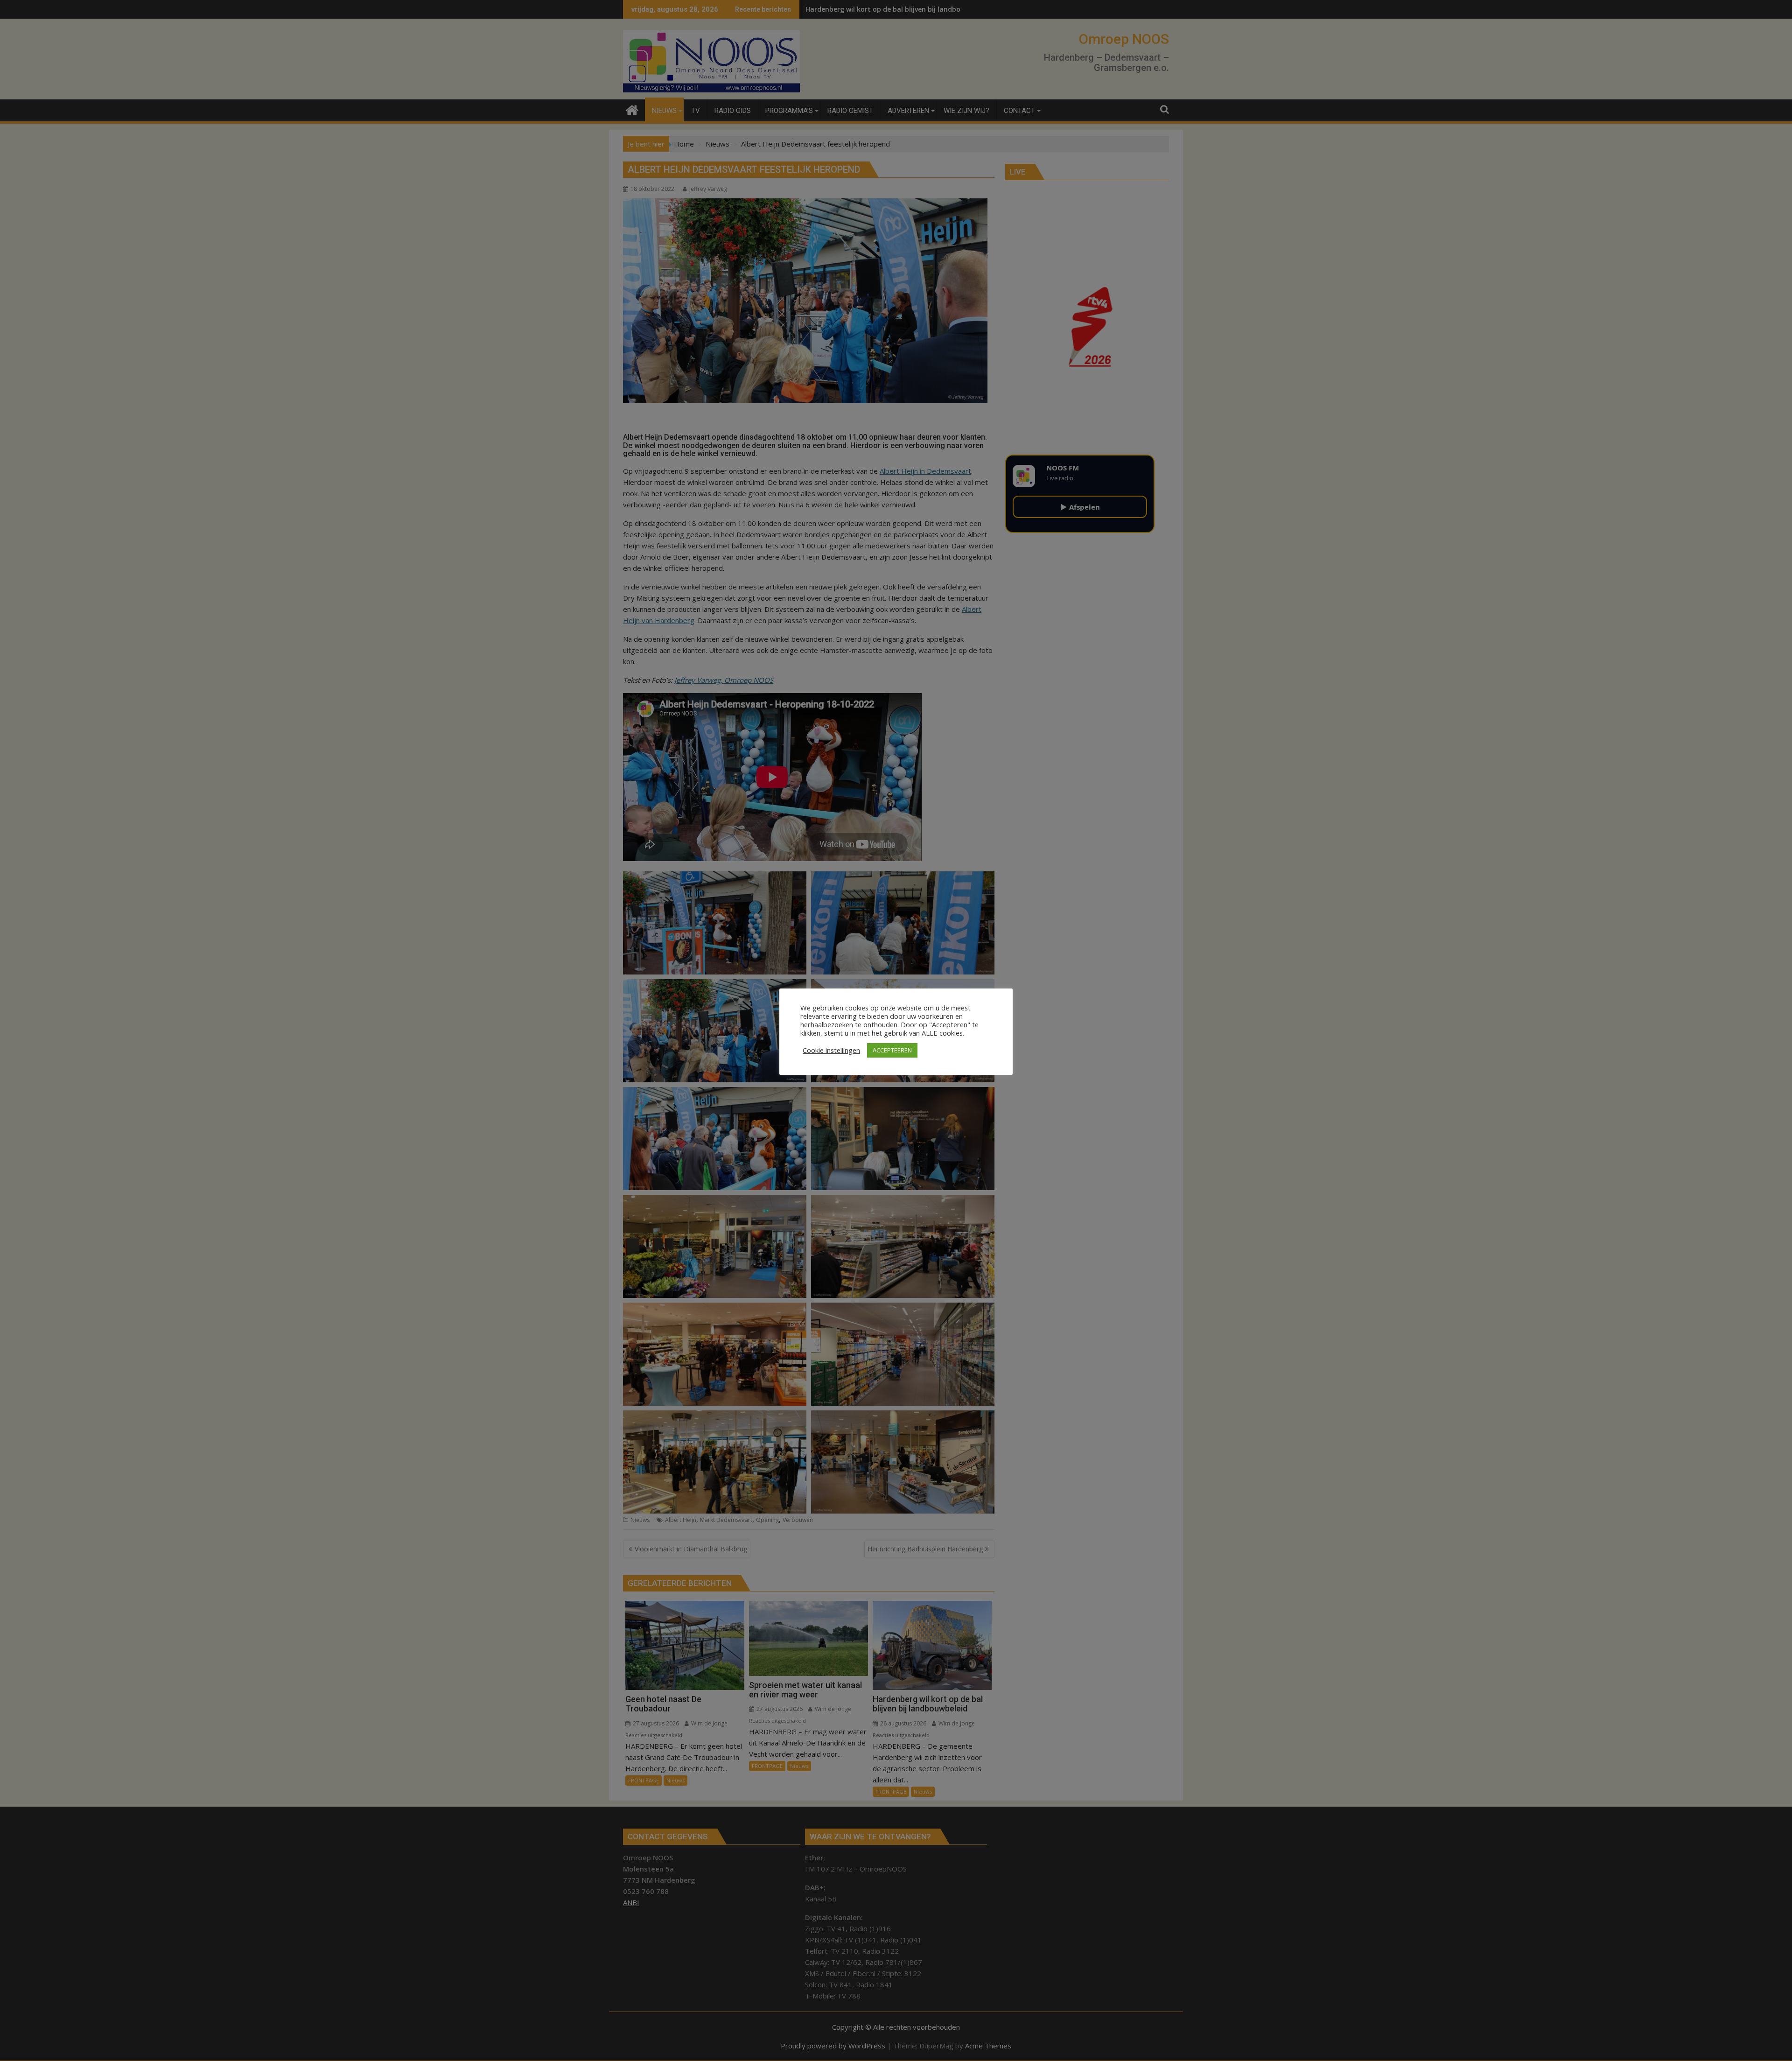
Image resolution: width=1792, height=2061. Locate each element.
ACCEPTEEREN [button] (892, 1050)
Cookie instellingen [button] (831, 1050)
